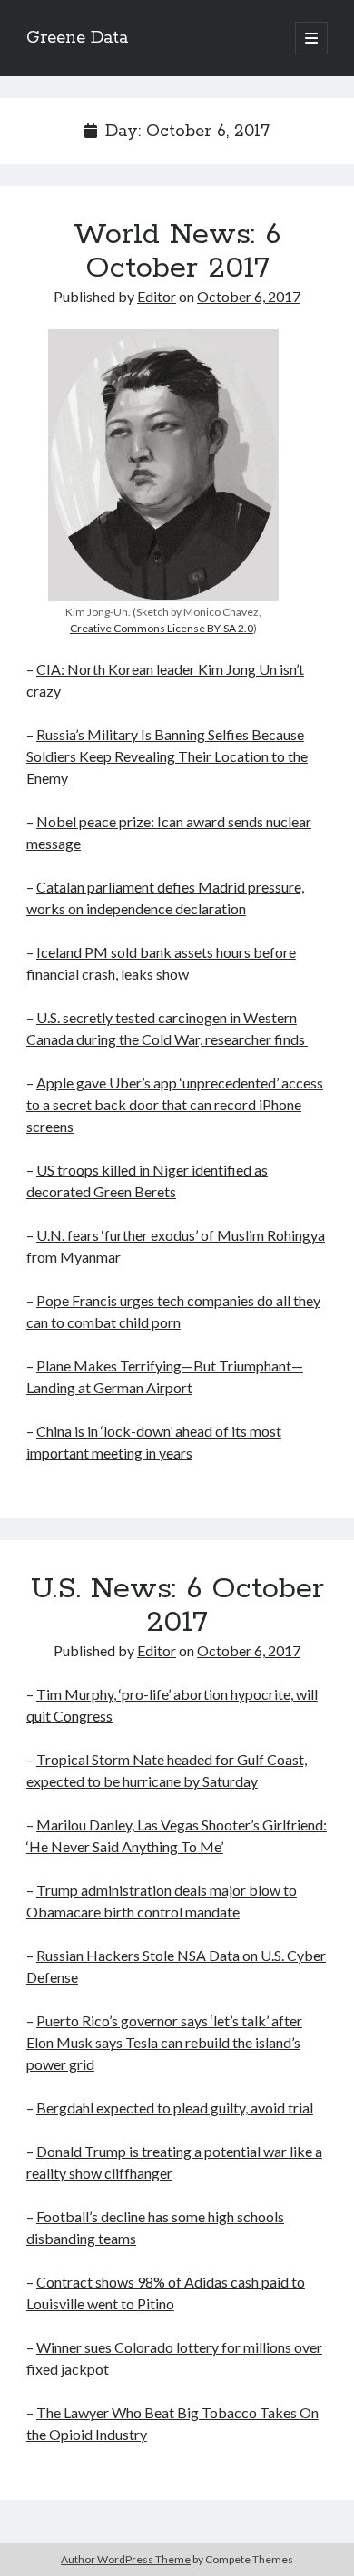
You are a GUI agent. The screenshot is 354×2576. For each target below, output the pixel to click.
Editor (157, 296)
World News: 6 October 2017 (177, 252)
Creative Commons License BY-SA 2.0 (162, 628)
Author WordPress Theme (126, 2559)
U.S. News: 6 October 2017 (177, 1606)
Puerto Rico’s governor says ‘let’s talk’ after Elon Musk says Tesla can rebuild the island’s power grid (164, 2042)
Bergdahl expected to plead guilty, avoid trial (175, 2108)
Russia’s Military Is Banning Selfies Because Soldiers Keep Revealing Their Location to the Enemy (167, 756)
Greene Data (77, 38)
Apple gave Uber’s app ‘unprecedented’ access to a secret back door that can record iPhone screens (175, 1104)
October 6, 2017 (249, 296)
